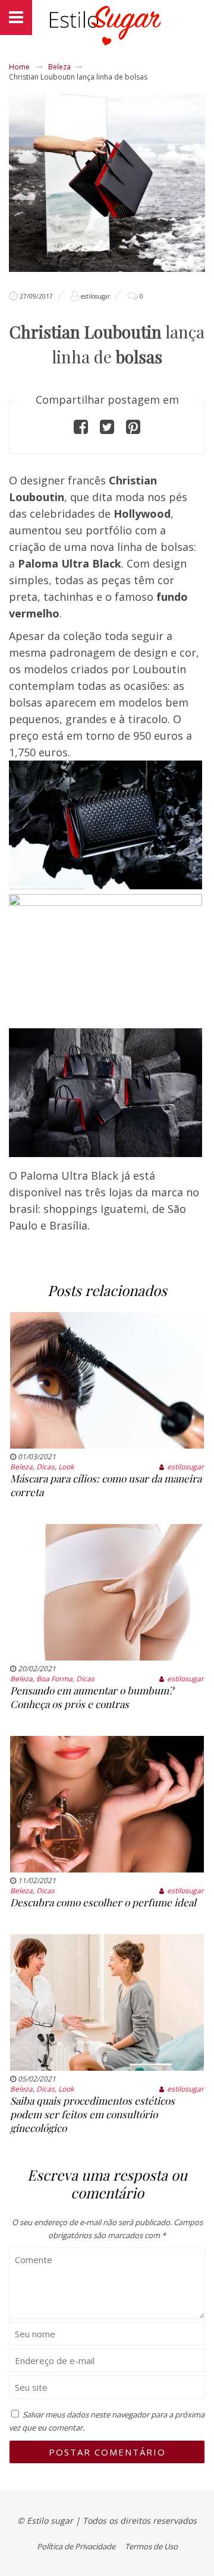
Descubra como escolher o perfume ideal (103, 1902)
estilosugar (95, 296)
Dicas (45, 1467)
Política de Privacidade (76, 2546)
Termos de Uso (151, 2546)
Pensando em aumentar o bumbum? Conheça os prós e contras (92, 1697)
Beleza (59, 67)
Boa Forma (54, 1679)
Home (19, 67)
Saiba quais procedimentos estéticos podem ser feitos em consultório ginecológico (92, 2114)
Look (66, 1467)
